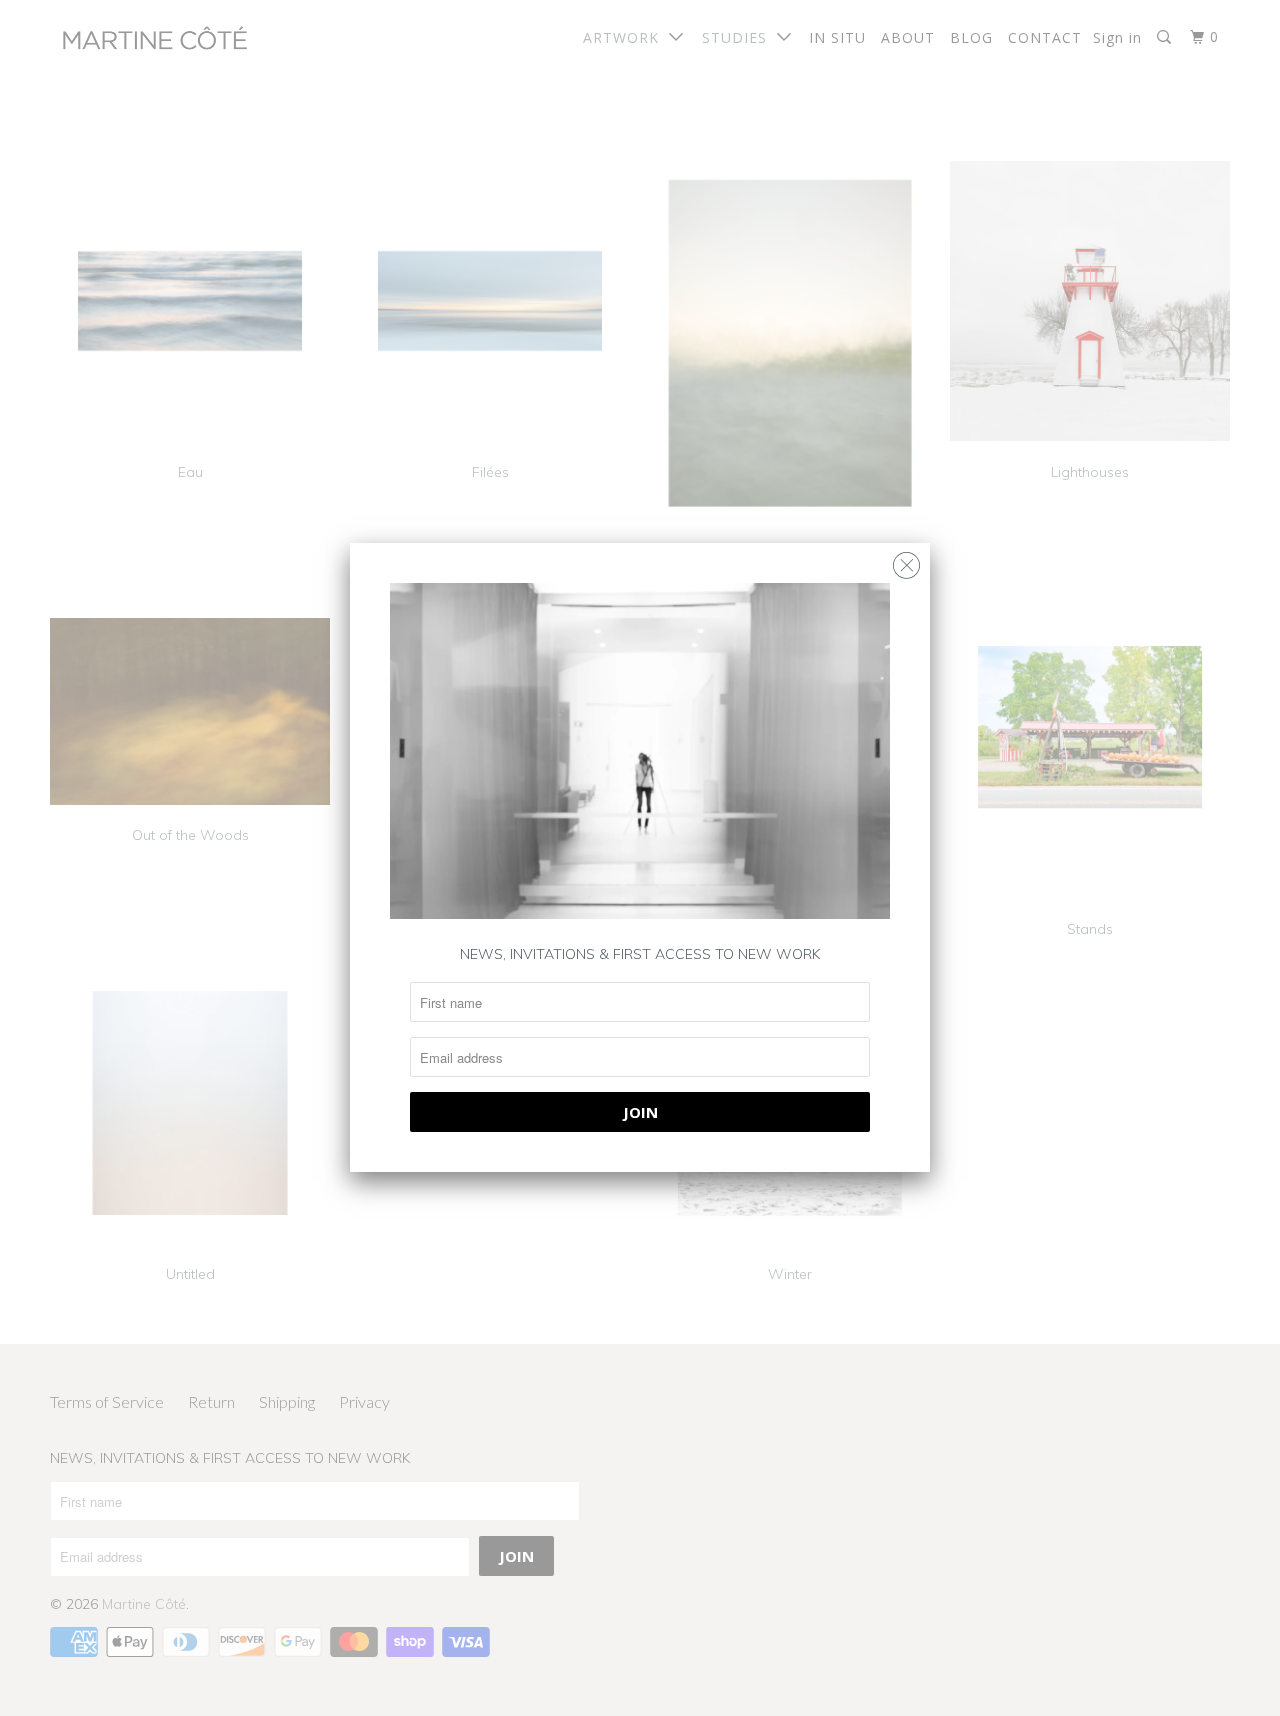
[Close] (906, 560)
